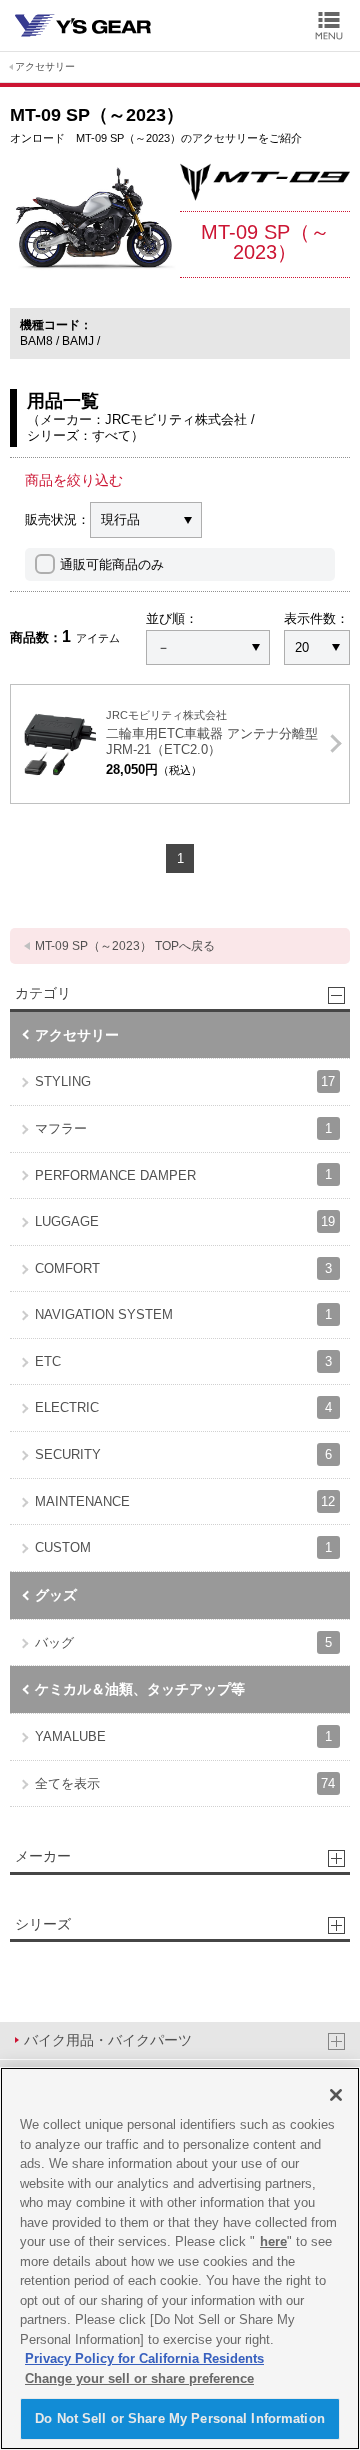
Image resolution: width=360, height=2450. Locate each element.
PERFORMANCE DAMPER (183, 1174)
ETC (183, 1361)
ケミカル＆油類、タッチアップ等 (140, 1689)
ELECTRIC (183, 1407)
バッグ (183, 1642)
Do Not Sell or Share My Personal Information (180, 2418)
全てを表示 (185, 1783)
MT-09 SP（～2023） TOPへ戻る (125, 946)
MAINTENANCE (185, 1501)
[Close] (336, 2095)
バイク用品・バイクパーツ (108, 2040)
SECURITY (183, 1454)
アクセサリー (45, 66)
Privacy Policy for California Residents (144, 2358)
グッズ (56, 1595)
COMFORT (183, 1268)
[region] (180, 2258)
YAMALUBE (183, 1736)
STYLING (185, 1081)
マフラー (183, 1128)
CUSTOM (183, 1547)
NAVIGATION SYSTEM (183, 1314)
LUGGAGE (185, 1221)
